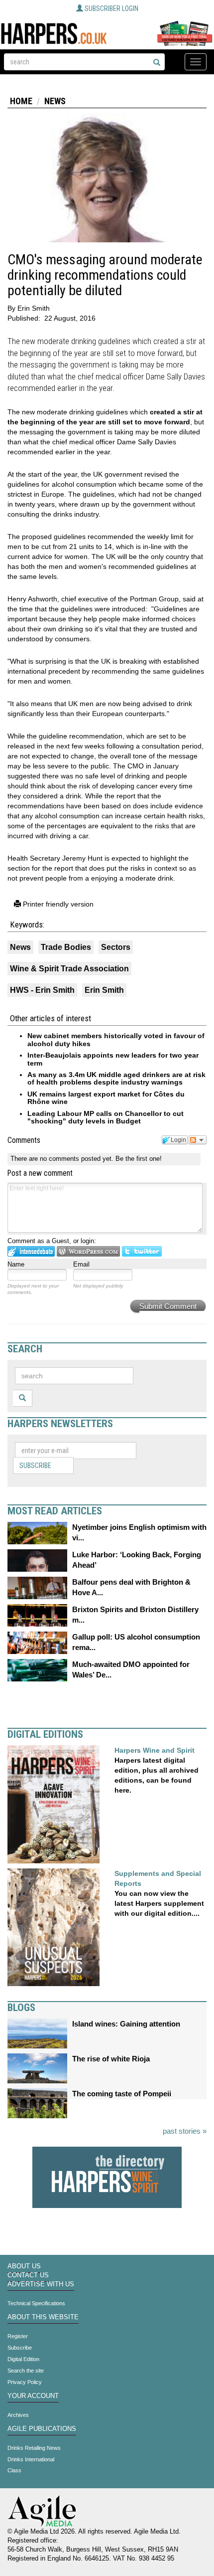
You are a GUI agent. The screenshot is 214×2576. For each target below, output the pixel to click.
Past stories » (185, 2131)
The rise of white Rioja (111, 2059)
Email (81, 1264)
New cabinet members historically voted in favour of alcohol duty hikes (116, 1039)
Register (18, 2336)
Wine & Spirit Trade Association (69, 969)
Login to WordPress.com (88, 1251)
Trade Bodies (66, 947)
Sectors (116, 947)
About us (24, 2266)
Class (14, 2470)
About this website (43, 2317)
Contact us (28, 2275)
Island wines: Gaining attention (126, 2024)
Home (21, 101)
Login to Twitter (142, 1251)
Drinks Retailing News (34, 2448)
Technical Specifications (36, 2303)
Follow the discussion (198, 1140)
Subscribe (35, 1466)
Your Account (33, 2396)
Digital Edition (23, 2359)
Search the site (26, 2371)
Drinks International (31, 2459)
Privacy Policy (25, 2382)
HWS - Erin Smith (42, 990)
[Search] (157, 63)
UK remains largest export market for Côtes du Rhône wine (106, 1098)
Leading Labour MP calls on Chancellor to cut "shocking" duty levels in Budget (106, 1117)
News (55, 101)
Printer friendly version (57, 904)
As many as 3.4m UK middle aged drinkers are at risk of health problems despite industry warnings (116, 1078)
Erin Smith (104, 990)
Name (16, 1264)
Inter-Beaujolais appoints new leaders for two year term (113, 1059)
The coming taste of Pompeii (122, 2094)
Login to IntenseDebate (31, 1251)
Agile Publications (42, 2429)
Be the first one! (139, 1159)
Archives (18, 2415)
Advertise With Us (41, 2284)
